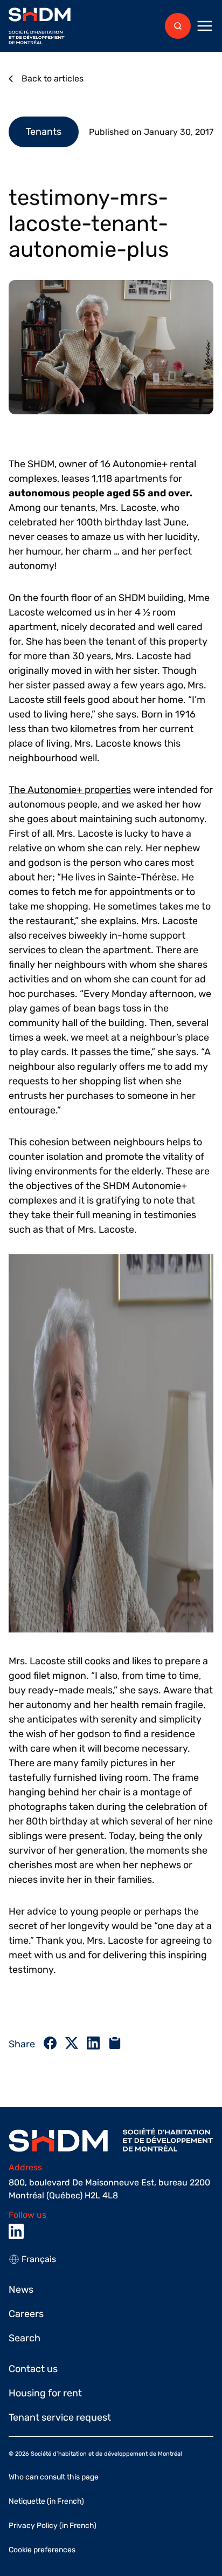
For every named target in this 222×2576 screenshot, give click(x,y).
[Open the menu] (205, 26)
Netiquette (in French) (46, 2501)
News (21, 2290)
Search (25, 2338)
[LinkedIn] (16, 2231)
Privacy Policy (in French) (53, 2526)
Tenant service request (60, 2417)
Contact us (33, 2369)
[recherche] (178, 26)
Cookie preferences (42, 2550)
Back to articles (53, 78)
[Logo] (40, 26)
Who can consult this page (54, 2477)
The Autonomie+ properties (70, 790)
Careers (26, 2314)
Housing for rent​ (45, 2393)
